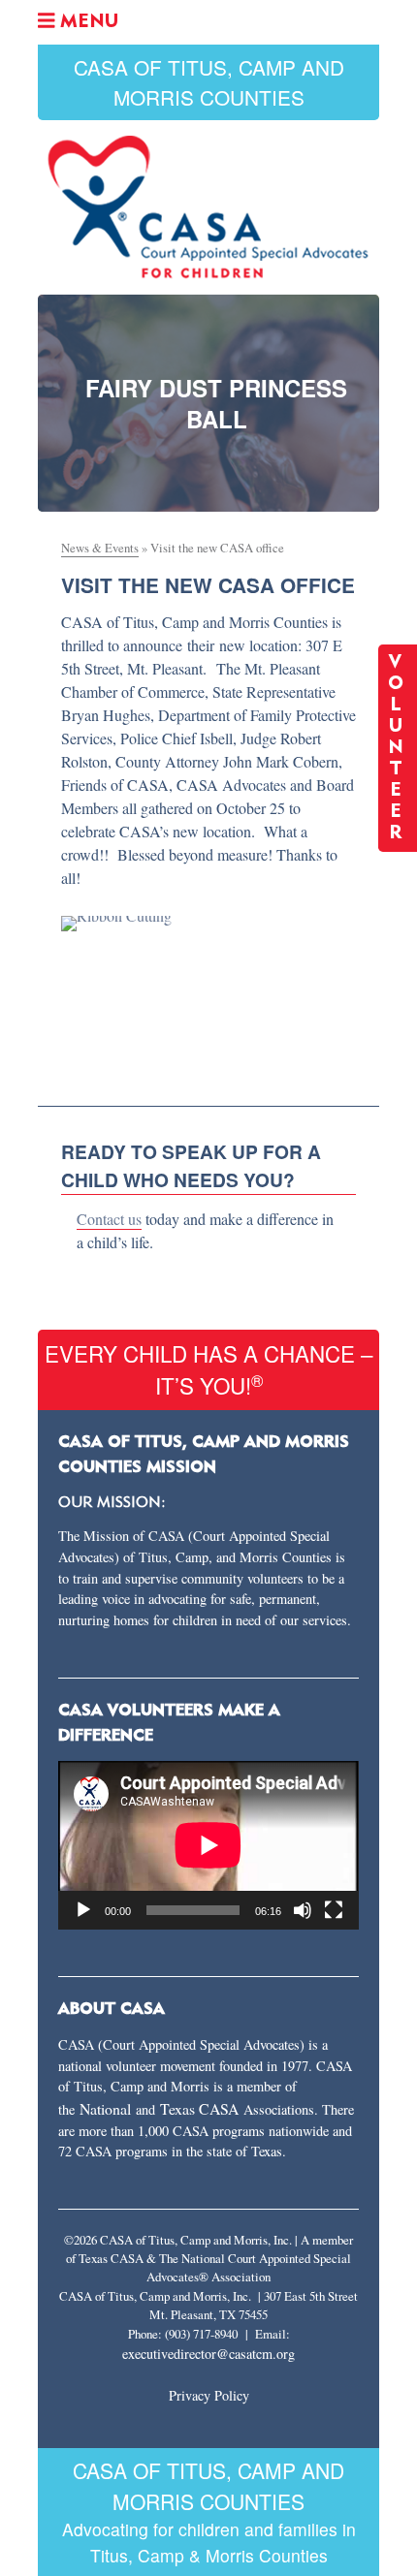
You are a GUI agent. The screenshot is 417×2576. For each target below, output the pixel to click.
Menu (86, 22)
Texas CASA (199, 2108)
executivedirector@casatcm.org (208, 2354)
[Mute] (303, 1910)
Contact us (109, 1219)
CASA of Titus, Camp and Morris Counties (209, 82)
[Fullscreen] (334, 1910)
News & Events (100, 548)
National (108, 2108)
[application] (208, 1845)
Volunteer (398, 748)
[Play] (83, 1910)
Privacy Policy (209, 2395)
